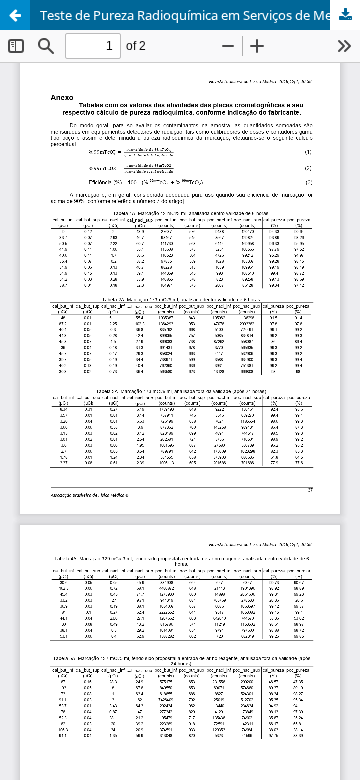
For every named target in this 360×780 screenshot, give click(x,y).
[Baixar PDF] (345, 15)
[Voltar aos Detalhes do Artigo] (15, 15)
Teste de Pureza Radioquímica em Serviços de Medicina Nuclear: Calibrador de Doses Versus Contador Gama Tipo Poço (200, 15)
